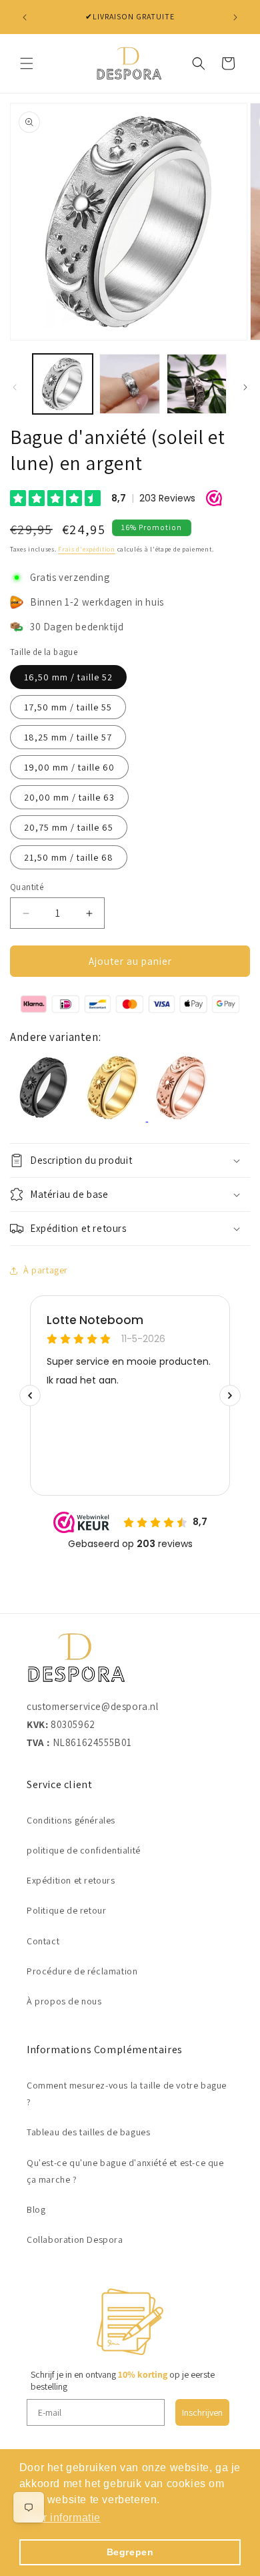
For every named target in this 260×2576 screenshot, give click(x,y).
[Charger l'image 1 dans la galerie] (63, 384)
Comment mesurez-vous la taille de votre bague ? (127, 2094)
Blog (36, 2209)
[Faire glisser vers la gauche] (15, 387)
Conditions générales (71, 1820)
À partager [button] (46, 1270)
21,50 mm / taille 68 (69, 857)
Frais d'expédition (87, 549)
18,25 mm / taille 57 (68, 737)
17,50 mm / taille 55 (68, 707)
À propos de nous (64, 2001)
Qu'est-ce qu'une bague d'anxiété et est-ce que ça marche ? (125, 2171)
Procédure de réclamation (82, 1971)
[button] (27, 63)
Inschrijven (202, 2412)
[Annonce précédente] (25, 17)
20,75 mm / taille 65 (69, 827)
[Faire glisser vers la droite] (245, 387)
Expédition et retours (71, 1880)
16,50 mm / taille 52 (68, 677)
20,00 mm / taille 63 (69, 797)
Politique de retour (66, 1910)
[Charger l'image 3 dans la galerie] (197, 384)
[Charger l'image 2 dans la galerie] (129, 384)
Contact (43, 1941)
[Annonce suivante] (235, 17)
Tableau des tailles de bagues (88, 2132)
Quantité (27, 887)
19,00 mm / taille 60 (69, 767)
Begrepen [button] (130, 2552)
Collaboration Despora (75, 2239)
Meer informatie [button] (61, 2518)
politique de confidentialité (84, 1850)
